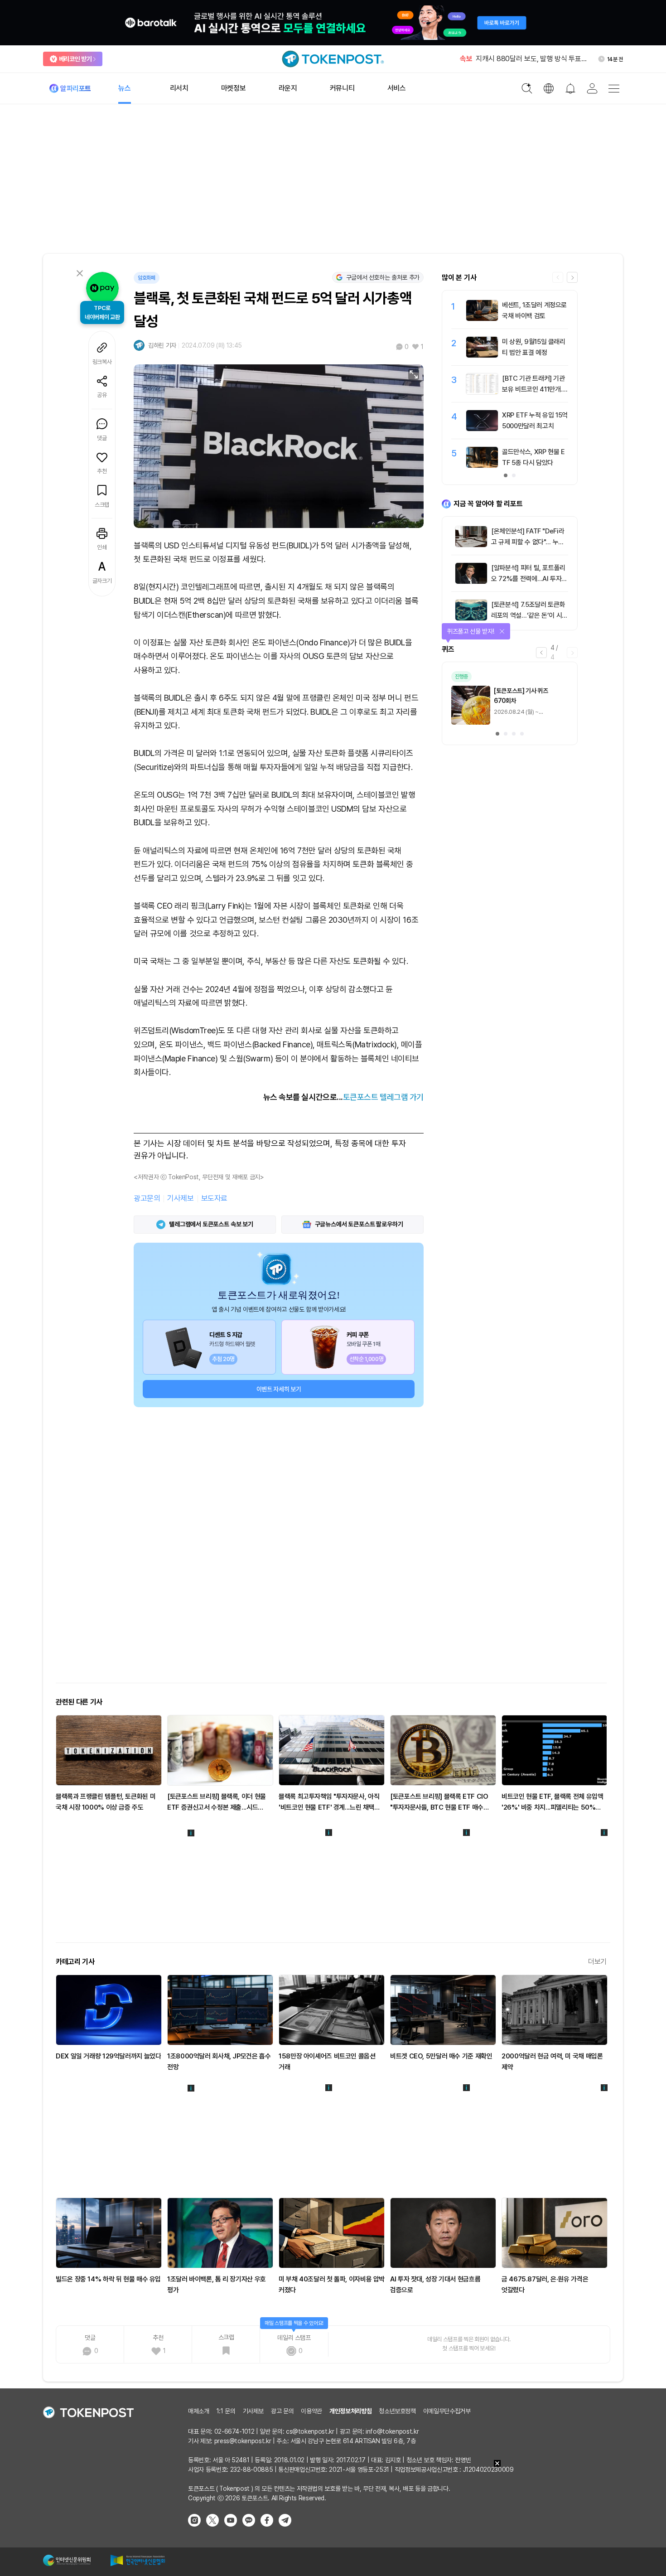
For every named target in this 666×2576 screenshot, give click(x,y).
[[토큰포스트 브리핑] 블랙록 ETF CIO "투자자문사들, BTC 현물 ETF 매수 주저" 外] (443, 1750)
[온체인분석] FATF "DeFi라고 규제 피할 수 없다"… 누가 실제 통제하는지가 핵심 (528, 542)
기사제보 (180, 1198)
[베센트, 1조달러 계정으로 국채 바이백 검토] (482, 319)
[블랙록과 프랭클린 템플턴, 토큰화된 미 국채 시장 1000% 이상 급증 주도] (109, 1750)
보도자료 (214, 1198)
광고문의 (147, 1198)
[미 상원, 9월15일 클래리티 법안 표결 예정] (482, 355)
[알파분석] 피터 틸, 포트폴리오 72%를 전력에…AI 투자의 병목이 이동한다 (529, 579)
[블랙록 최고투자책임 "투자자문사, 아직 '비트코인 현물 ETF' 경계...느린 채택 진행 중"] (332, 1750)
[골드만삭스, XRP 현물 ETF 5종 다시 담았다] (482, 465)
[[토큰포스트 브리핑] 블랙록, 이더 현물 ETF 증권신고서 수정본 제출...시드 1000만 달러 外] (220, 1750)
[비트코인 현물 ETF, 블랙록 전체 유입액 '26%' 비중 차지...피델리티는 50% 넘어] (555, 1750)
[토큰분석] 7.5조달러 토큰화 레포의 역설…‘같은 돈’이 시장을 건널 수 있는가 (529, 615)
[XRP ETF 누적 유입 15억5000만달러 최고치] (482, 429)
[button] (572, 277)
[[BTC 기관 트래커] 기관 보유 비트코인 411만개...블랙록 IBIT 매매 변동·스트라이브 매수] (482, 392)
